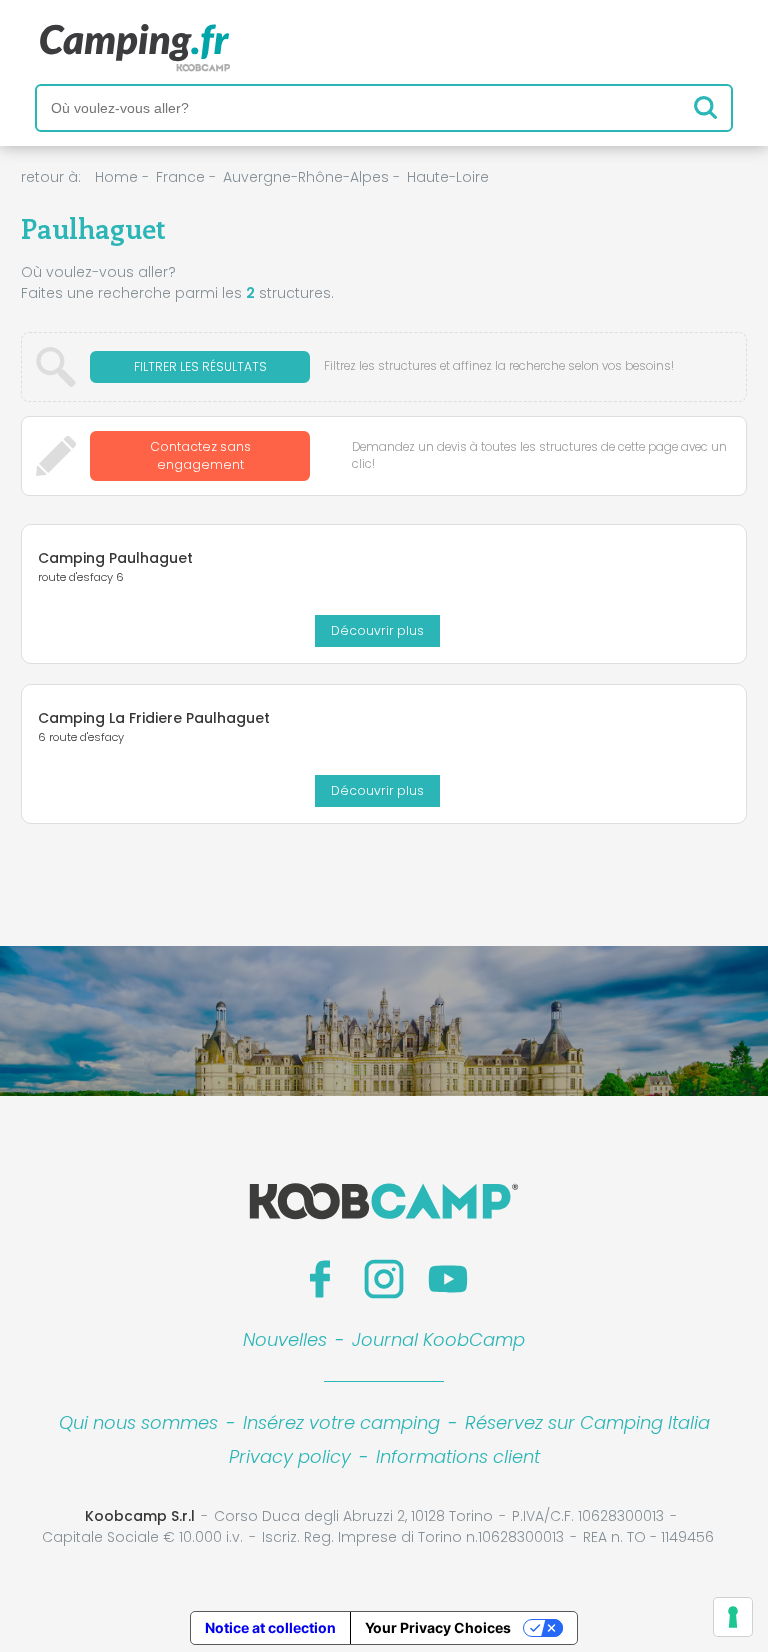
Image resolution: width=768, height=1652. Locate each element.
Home (116, 177)
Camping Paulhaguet (115, 558)
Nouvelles (285, 1339)
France (180, 177)
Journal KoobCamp (438, 1339)
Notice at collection (270, 1627)
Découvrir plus (377, 630)
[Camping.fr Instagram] (384, 1279)
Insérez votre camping (341, 1422)
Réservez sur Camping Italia (587, 1422)
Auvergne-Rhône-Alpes (306, 177)
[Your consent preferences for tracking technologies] (733, 1617)
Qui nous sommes (138, 1422)
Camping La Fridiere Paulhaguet (154, 718)
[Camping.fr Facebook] (320, 1279)
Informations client (458, 1456)
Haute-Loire (448, 177)
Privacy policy (290, 1456)
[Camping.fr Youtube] (448, 1279)
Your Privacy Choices (438, 1627)
